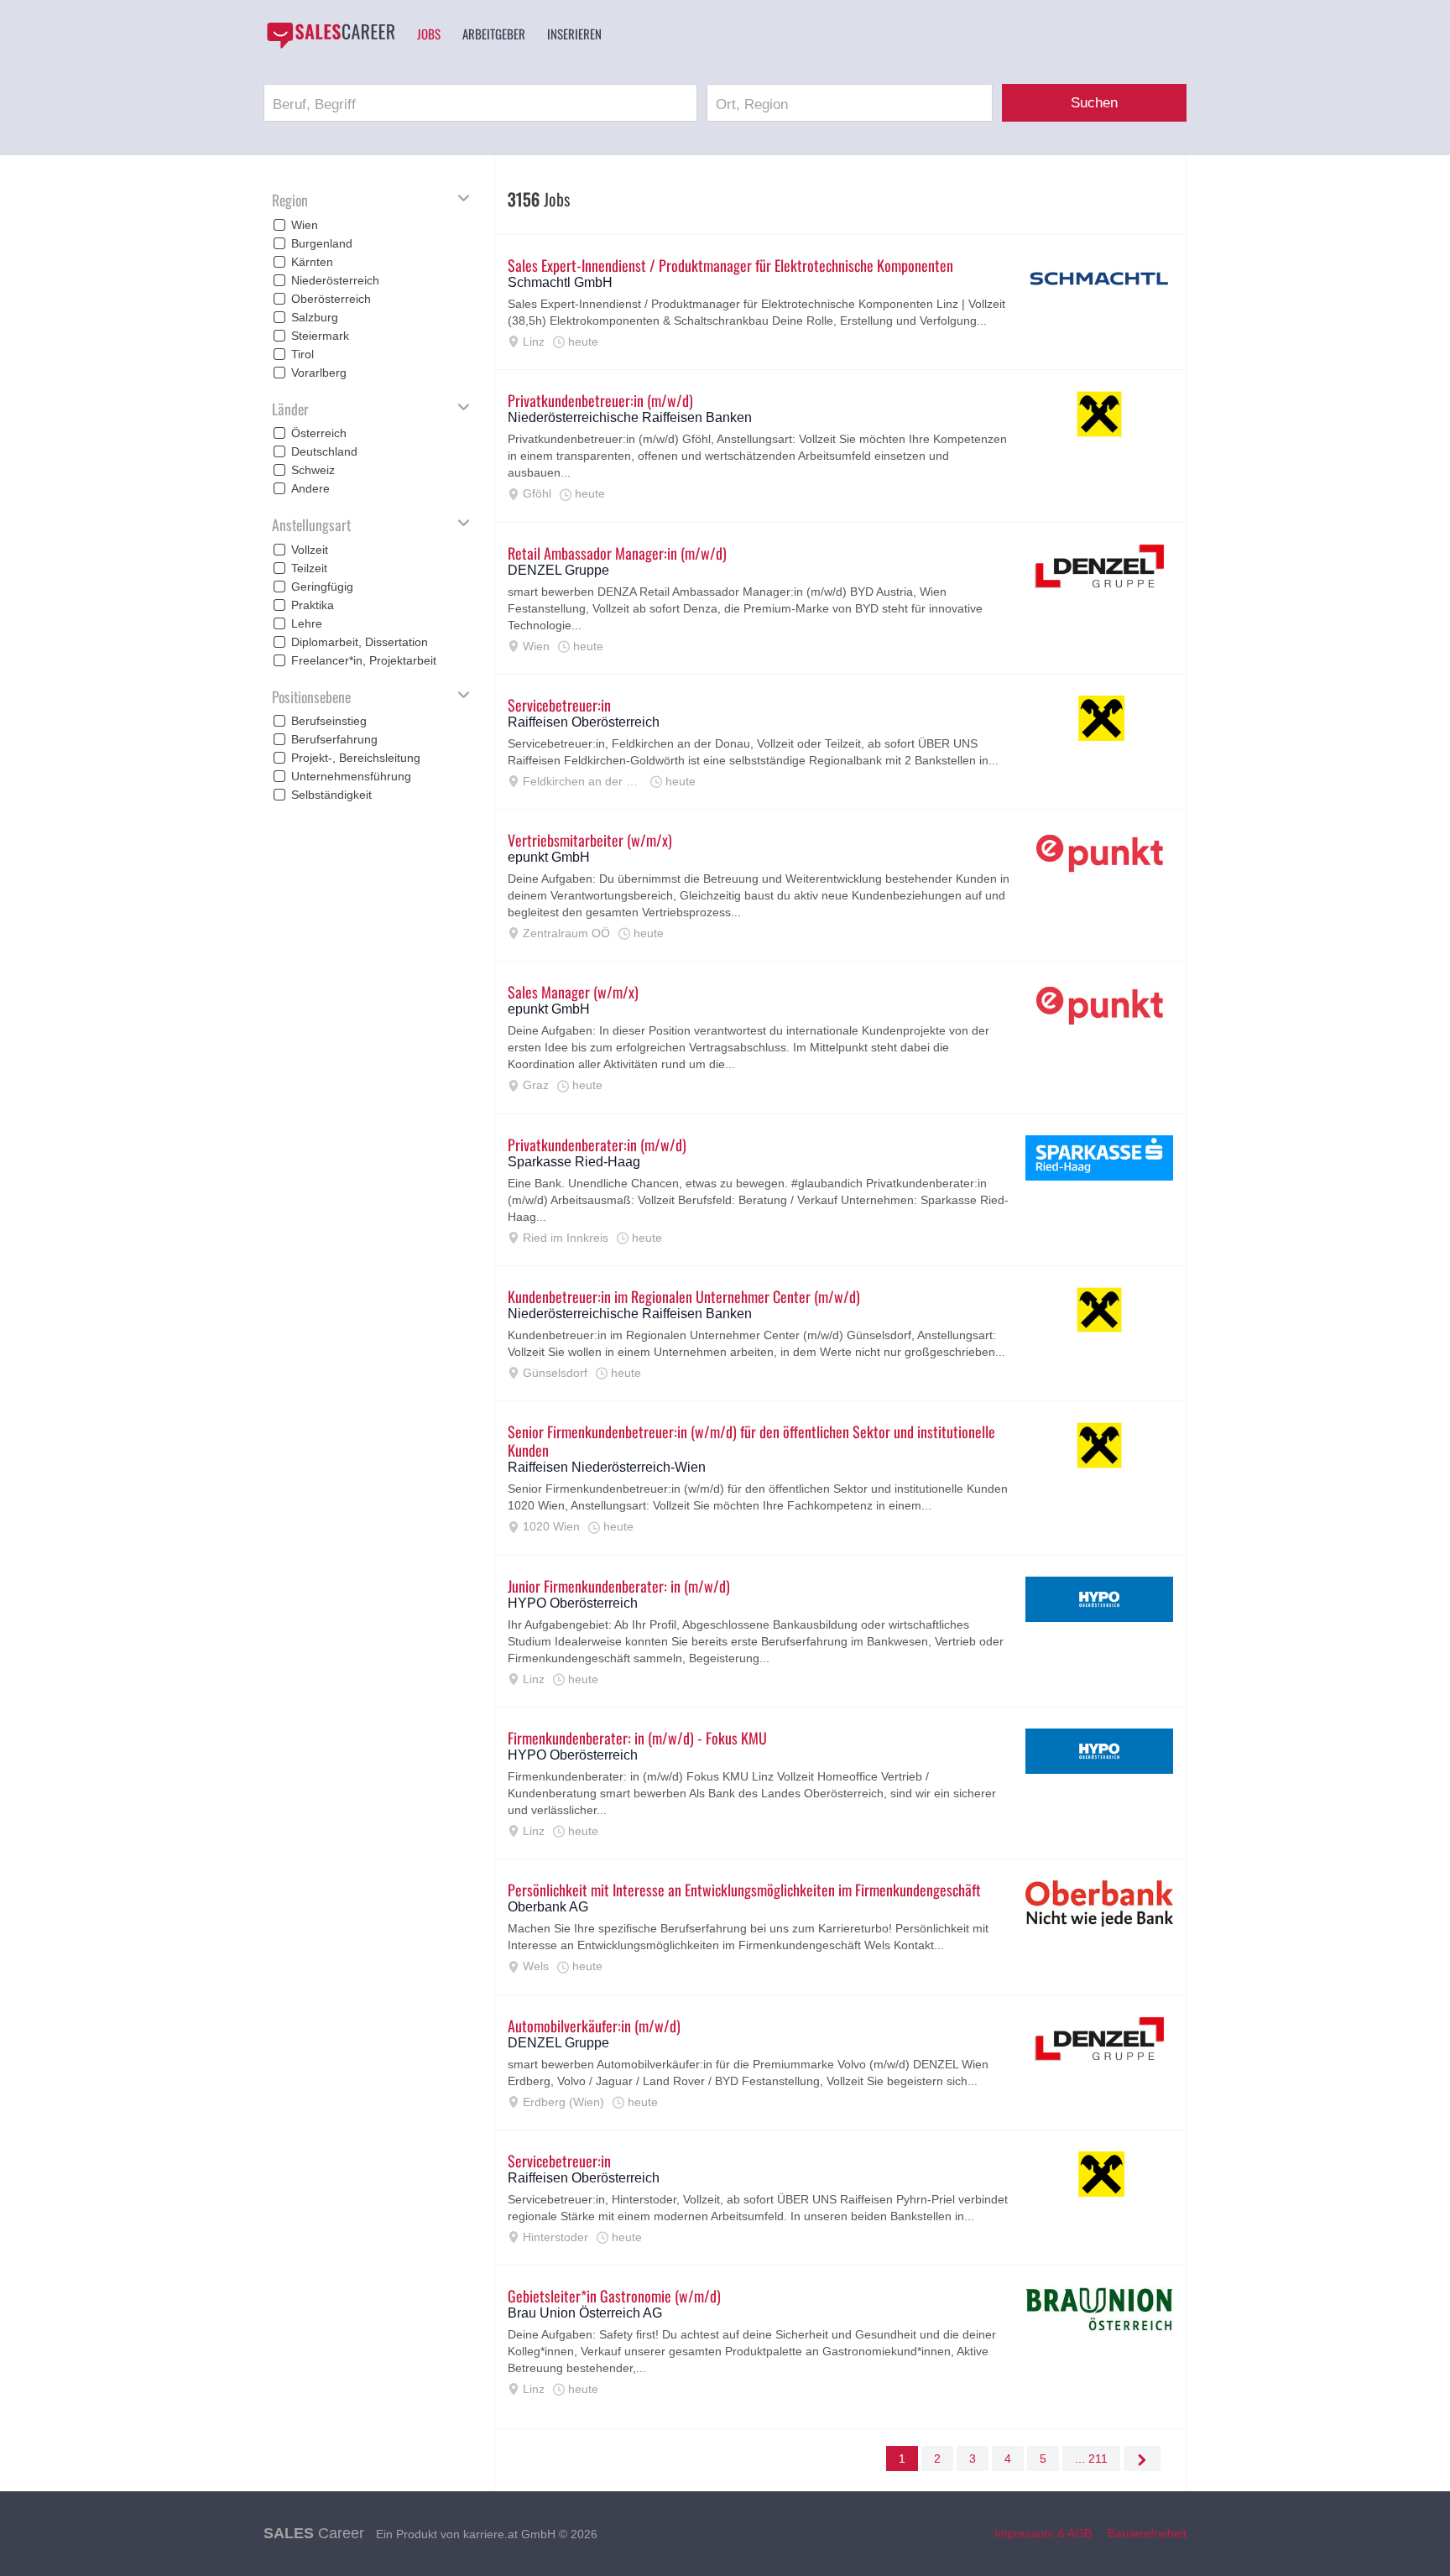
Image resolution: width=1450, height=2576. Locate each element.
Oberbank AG (548, 1907)
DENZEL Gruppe (558, 570)
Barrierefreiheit (1147, 2533)
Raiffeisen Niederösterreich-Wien (607, 1467)
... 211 (1091, 2459)
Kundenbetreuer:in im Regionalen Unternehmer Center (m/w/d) (684, 1296)
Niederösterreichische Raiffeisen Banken (630, 417)
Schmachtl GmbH (560, 282)
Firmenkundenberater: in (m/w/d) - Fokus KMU (637, 1738)
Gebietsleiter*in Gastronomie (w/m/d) (614, 2296)
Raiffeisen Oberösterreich (584, 722)
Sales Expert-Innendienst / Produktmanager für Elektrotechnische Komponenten (730, 265)
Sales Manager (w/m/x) (573, 992)
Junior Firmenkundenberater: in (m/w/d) (619, 1586)
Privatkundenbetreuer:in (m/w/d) (600, 400)
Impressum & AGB (1043, 2533)
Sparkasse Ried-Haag (574, 1162)
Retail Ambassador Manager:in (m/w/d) (617, 553)
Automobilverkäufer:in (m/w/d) (594, 2026)
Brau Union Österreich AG (585, 2313)
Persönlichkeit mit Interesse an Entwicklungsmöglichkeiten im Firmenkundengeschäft (744, 1890)
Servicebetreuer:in (559, 705)
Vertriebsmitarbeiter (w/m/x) (590, 840)
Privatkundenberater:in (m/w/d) (597, 1145)
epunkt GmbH (549, 857)
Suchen (1094, 103)
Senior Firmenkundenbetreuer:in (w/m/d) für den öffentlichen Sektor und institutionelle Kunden (751, 1441)
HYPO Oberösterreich (573, 1603)
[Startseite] (331, 35)
